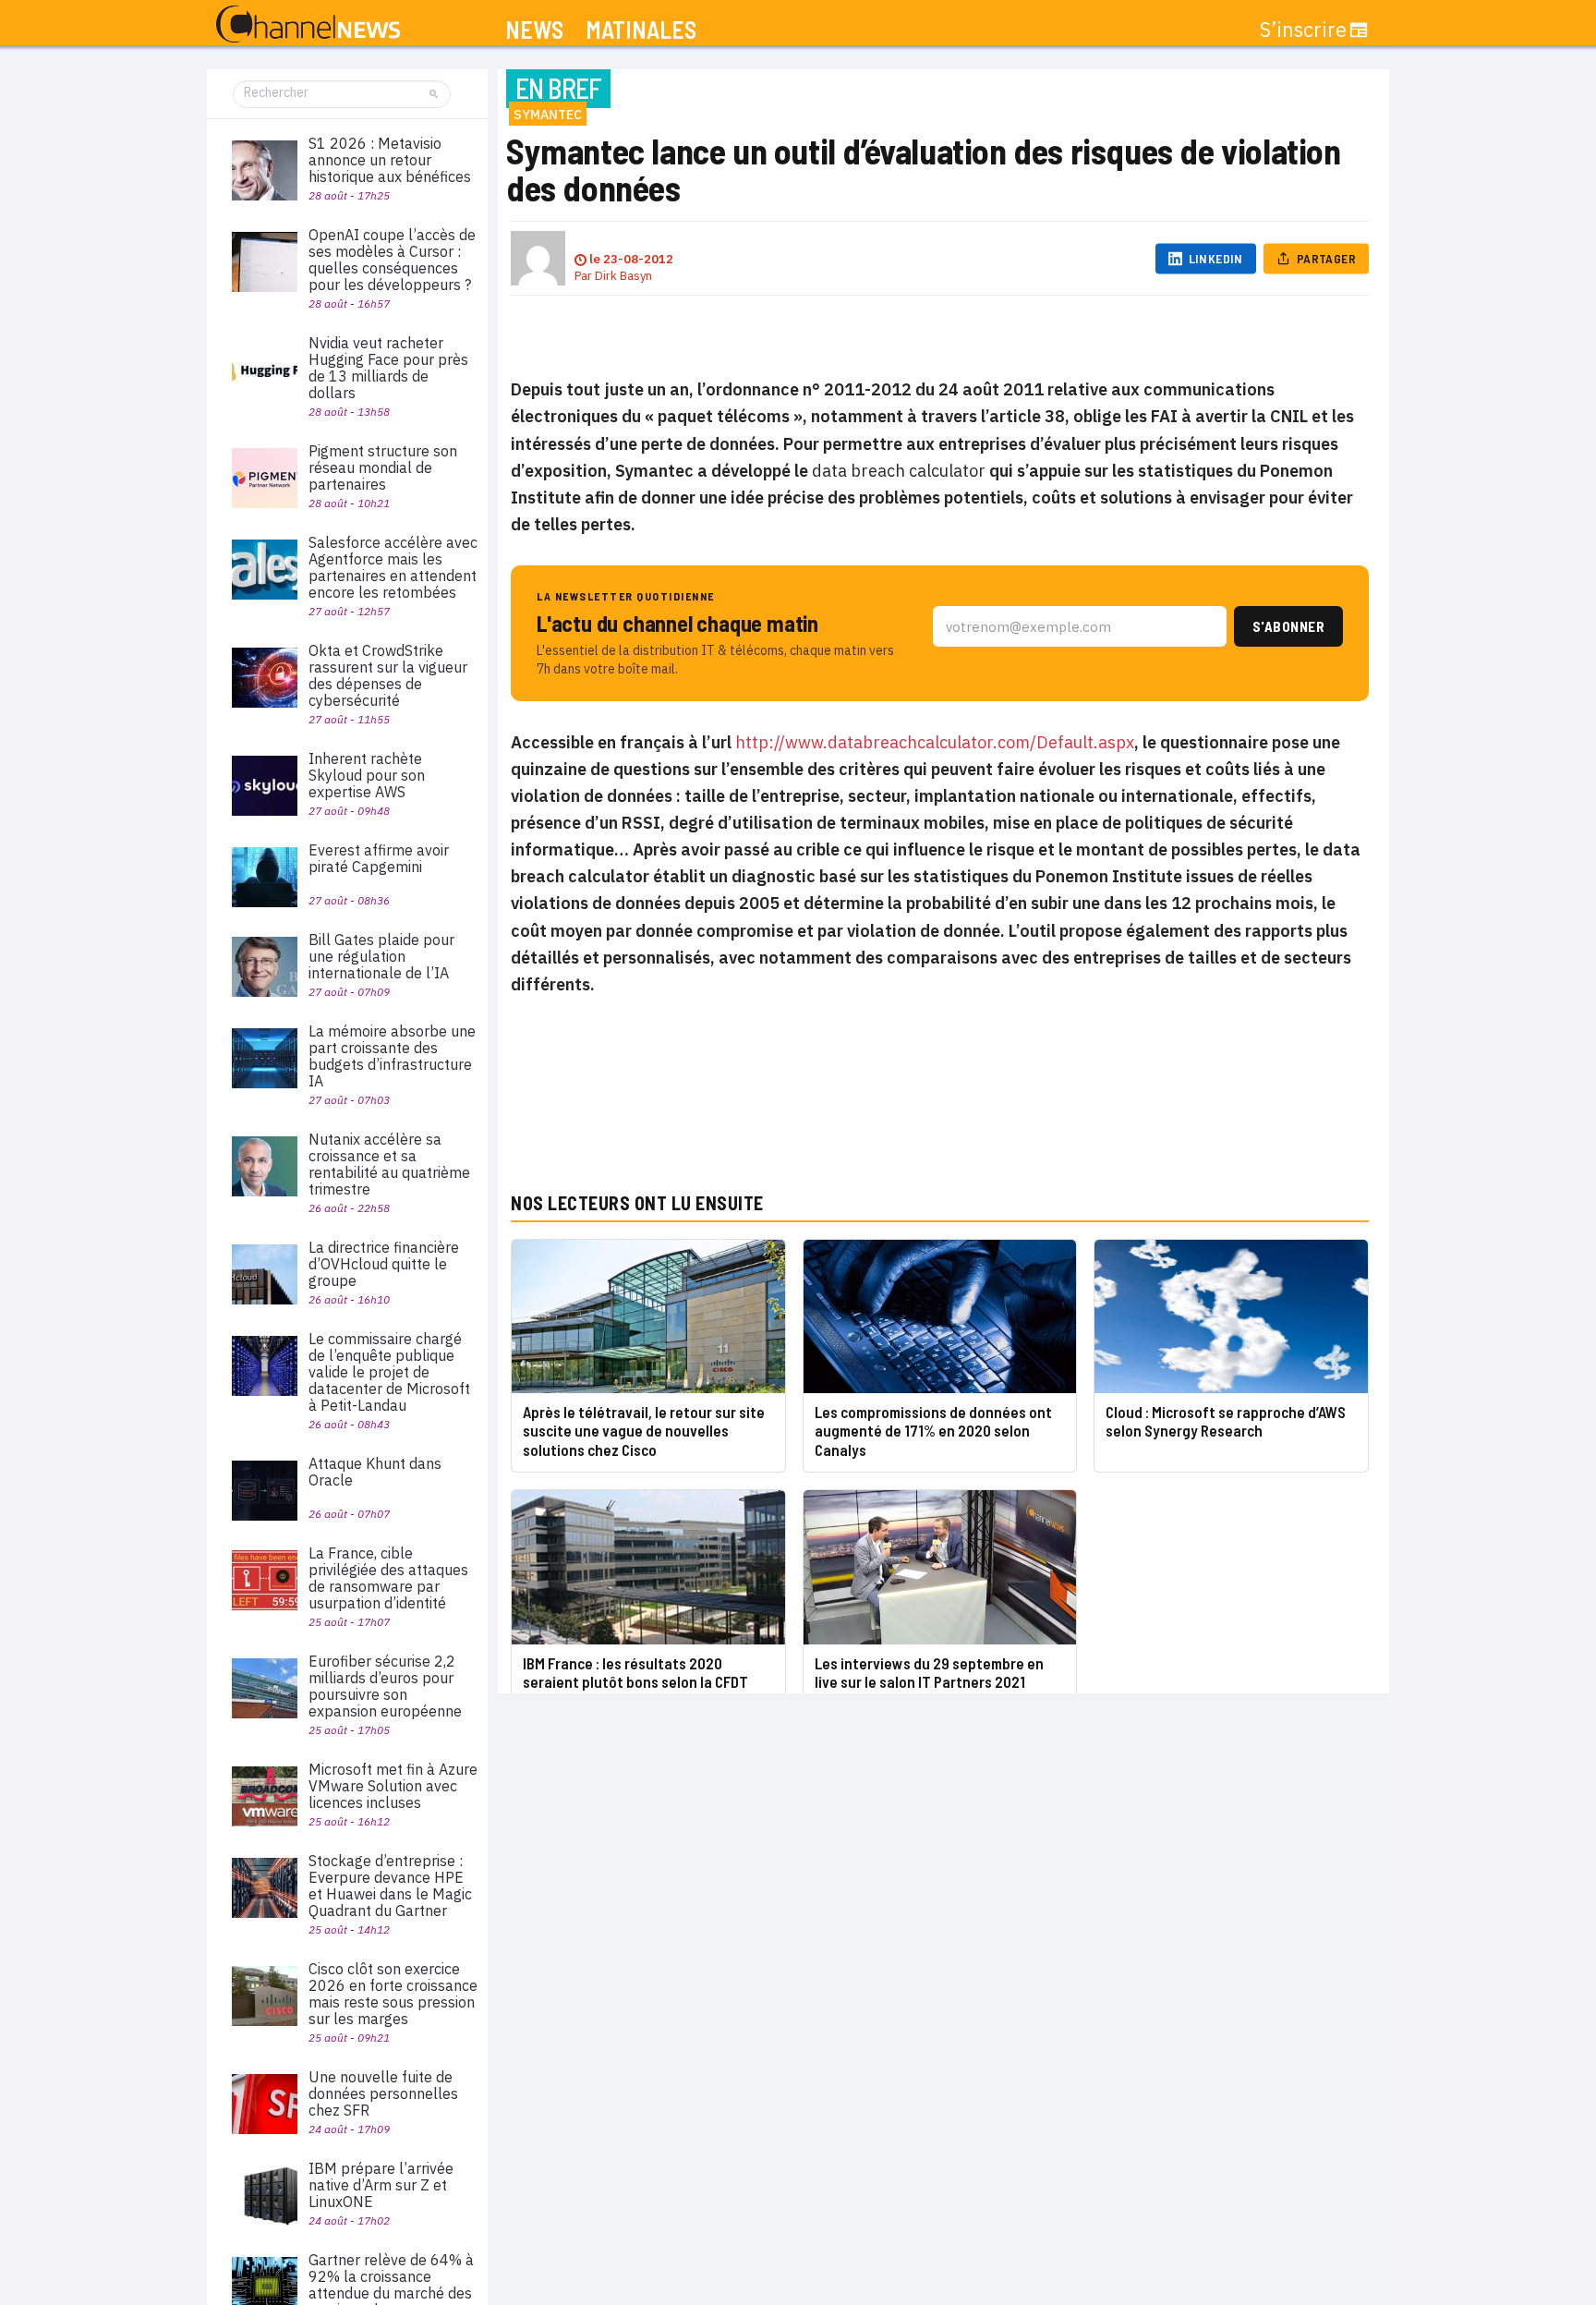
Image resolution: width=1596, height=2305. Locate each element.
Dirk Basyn (623, 276)
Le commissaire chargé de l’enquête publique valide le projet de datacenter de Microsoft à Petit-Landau (389, 1372)
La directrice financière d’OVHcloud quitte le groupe (384, 1264)
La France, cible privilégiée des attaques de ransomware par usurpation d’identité (388, 1578)
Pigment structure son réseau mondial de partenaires (383, 467)
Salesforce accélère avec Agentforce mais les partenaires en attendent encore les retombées (393, 567)
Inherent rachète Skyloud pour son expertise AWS (367, 775)
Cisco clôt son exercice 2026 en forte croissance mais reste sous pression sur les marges (393, 1994)
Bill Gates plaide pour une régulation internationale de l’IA (381, 956)
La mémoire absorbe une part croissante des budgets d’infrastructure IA (392, 1056)
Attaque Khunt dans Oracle (375, 1472)
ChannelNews (308, 25)
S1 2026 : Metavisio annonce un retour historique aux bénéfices (390, 160)
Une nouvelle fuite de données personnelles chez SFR (383, 2093)
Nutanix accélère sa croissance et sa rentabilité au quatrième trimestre (389, 1164)
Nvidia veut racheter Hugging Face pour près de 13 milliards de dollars (388, 368)
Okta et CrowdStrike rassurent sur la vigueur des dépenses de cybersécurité (388, 675)
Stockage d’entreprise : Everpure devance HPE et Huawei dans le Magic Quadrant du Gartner (390, 1886)
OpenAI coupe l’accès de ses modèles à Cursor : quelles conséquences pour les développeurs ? (392, 260)
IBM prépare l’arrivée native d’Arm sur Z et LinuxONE (381, 2185)
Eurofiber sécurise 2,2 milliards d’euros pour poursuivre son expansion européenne (385, 1686)
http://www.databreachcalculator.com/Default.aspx (935, 742)
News (534, 30)
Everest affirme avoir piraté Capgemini (379, 858)
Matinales (641, 30)
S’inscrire (1303, 30)
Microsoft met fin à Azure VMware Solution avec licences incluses (393, 1786)
